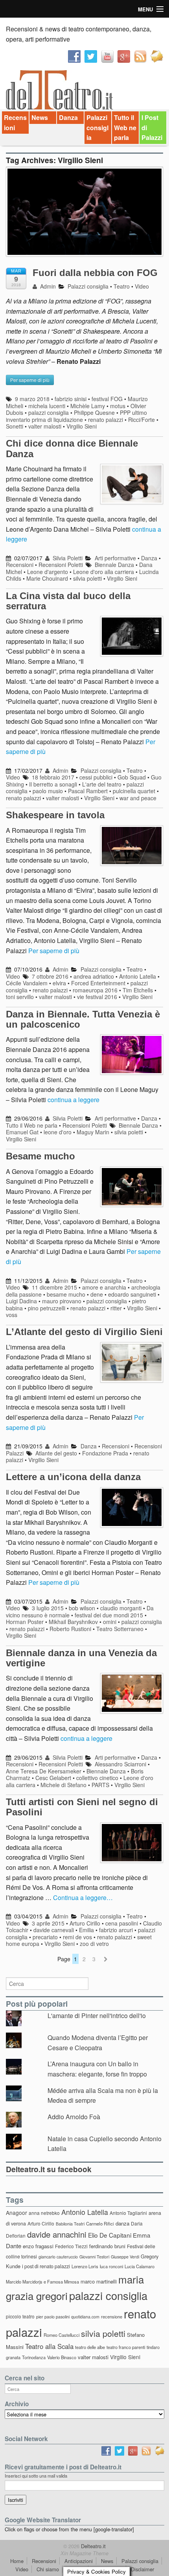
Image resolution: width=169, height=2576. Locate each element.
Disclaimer (142, 2569)
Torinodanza (34, 2357)
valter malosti (45, 426)
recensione (112, 2316)
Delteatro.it (93, 2546)
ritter (116, 1308)
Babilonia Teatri (70, 2224)
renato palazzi (106, 420)
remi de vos (77, 1937)
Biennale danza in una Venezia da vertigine (81, 1658)
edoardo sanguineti (132, 1294)
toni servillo (20, 997)
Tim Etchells (138, 990)
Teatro (122, 286)
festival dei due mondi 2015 (109, 1615)
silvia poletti (87, 578)
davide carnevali (54, 1930)
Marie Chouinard (47, 578)
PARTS (100, 1785)
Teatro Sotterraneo (120, 1629)
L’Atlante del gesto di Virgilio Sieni (84, 1332)
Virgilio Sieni (82, 426)
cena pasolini (122, 1923)
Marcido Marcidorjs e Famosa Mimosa (42, 2282)
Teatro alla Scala (49, 2346)
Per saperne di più (54, 951)
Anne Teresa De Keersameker (44, 1771)
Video (142, 286)
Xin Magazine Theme (84, 2553)
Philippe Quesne (94, 412)
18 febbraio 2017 (53, 777)
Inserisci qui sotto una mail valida (36, 2476)
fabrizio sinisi (71, 399)
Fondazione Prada (105, 1453)
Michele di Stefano (63, 1785)
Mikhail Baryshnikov (73, 1622)
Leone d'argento (48, 572)
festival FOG (107, 399)
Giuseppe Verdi (125, 2257)
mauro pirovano (62, 1301)
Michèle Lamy (88, 406)
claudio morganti (121, 1608)
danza (122, 2223)
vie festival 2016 (97, 997)
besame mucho (66, 1294)
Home (17, 2561)
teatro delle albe (90, 2347)
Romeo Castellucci (62, 2335)
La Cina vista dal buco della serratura (68, 601)
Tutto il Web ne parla (125, 127)
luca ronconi (111, 2266)
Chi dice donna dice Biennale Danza (72, 448)
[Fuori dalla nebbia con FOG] (84, 215)
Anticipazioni (79, 2561)
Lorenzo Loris (85, 2266)
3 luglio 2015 (48, 1608)
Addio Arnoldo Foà (74, 2117)
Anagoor (17, 2213)
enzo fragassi (38, 2246)
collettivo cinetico (97, 1778)
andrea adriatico (94, 976)
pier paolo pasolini (53, 2317)
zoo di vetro (94, 1944)
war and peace (138, 798)
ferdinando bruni (107, 2246)
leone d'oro (58, 1132)
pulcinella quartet (134, 791)
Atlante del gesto (56, 1453)
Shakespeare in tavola (55, 815)
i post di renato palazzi (46, 2266)
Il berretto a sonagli (53, 784)
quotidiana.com (85, 2317)
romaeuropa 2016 (95, 990)
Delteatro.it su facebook (49, 2169)
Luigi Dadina (21, 1301)
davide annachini (57, 2234)
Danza (68, 117)
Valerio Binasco (62, 2357)
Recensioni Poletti (61, 565)
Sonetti (15, 426)
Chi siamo (48, 2569)
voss (12, 1315)
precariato (45, 1937)
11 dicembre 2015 (54, 1287)
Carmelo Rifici (100, 2224)
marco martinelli (99, 2281)
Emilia (86, 1930)
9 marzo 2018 (32, 399)
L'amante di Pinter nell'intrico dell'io (97, 2016)
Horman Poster (25, 1622)
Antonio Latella (138, 976)
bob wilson (82, 1608)
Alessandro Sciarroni (120, 1764)
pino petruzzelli (47, 1308)
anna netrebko (44, 2213)
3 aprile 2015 (48, 1923)
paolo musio (48, 791)
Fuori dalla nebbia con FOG (95, 273)
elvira (59, 983)
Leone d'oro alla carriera (104, 572)
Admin (47, 286)
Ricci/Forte (141, 420)
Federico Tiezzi (71, 2246)
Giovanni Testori (94, 2257)
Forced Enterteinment (98, 983)
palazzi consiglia (49, 412)
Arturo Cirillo (85, 1923)
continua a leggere (73, 1100)
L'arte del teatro (102, 784)
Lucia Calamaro (140, 2266)
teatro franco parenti (126, 2347)
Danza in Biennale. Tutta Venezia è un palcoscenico (83, 1019)
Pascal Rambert (88, 791)
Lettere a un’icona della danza (73, 1477)
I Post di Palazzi (152, 127)
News (40, 117)
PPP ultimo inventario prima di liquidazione (76, 416)
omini (110, 1622)
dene (97, 1294)
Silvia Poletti (67, 558)
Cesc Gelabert (53, 1778)
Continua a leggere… (83, 1897)
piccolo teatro (20, 2316)
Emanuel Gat (22, 1132)
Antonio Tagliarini (128, 2213)
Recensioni (15, 123)
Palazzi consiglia (97, 127)
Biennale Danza (114, 565)
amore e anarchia (104, 1287)
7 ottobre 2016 (50, 976)
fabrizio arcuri (116, 1930)
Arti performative (115, 558)
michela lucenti (47, 406)
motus (118, 406)
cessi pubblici (96, 777)
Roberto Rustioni (70, 1629)
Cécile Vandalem (27, 983)
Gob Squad (132, 777)
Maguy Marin (93, 1132)
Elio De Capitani (110, 2235)
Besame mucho (40, 1156)
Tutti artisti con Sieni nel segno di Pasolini (82, 1807)
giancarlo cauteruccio (58, 2257)
